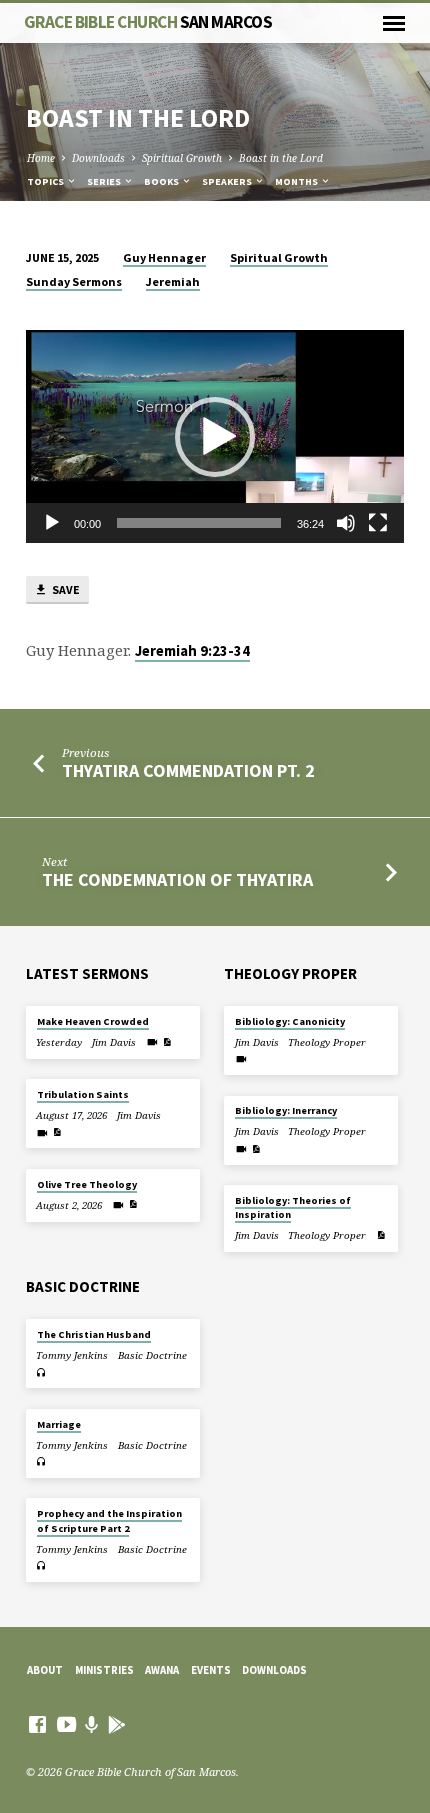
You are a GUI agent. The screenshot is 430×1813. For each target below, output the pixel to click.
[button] (215, 437)
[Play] (52, 523)
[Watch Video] (152, 1042)
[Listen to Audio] (41, 1372)
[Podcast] (92, 1724)
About (45, 1670)
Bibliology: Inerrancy (286, 1110)
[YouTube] (66, 1724)
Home (41, 158)
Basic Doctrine (152, 1355)
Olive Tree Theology (87, 1184)
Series (105, 181)
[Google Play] (117, 1724)
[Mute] (346, 523)
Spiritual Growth (182, 158)
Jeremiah (173, 281)
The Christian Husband (94, 1334)
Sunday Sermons (74, 281)
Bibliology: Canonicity (290, 1021)
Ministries (104, 1670)
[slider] (199, 523)
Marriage (59, 1424)
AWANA (162, 1670)
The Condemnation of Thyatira (177, 879)
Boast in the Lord (281, 158)
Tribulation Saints (83, 1094)
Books (162, 181)
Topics (46, 181)
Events (211, 1670)
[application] (215, 436)
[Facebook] (37, 1724)
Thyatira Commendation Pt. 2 (188, 770)
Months (297, 181)
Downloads (98, 158)
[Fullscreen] (378, 523)
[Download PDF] (167, 1042)
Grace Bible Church (148, 22)
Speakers (228, 181)
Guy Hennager (164, 257)
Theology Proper (327, 1042)
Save (65, 589)
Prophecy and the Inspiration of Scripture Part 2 (109, 1520)
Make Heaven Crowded (93, 1021)
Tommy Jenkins (72, 1355)
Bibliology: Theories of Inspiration (293, 1207)
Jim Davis (114, 1042)
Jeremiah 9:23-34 (192, 651)
